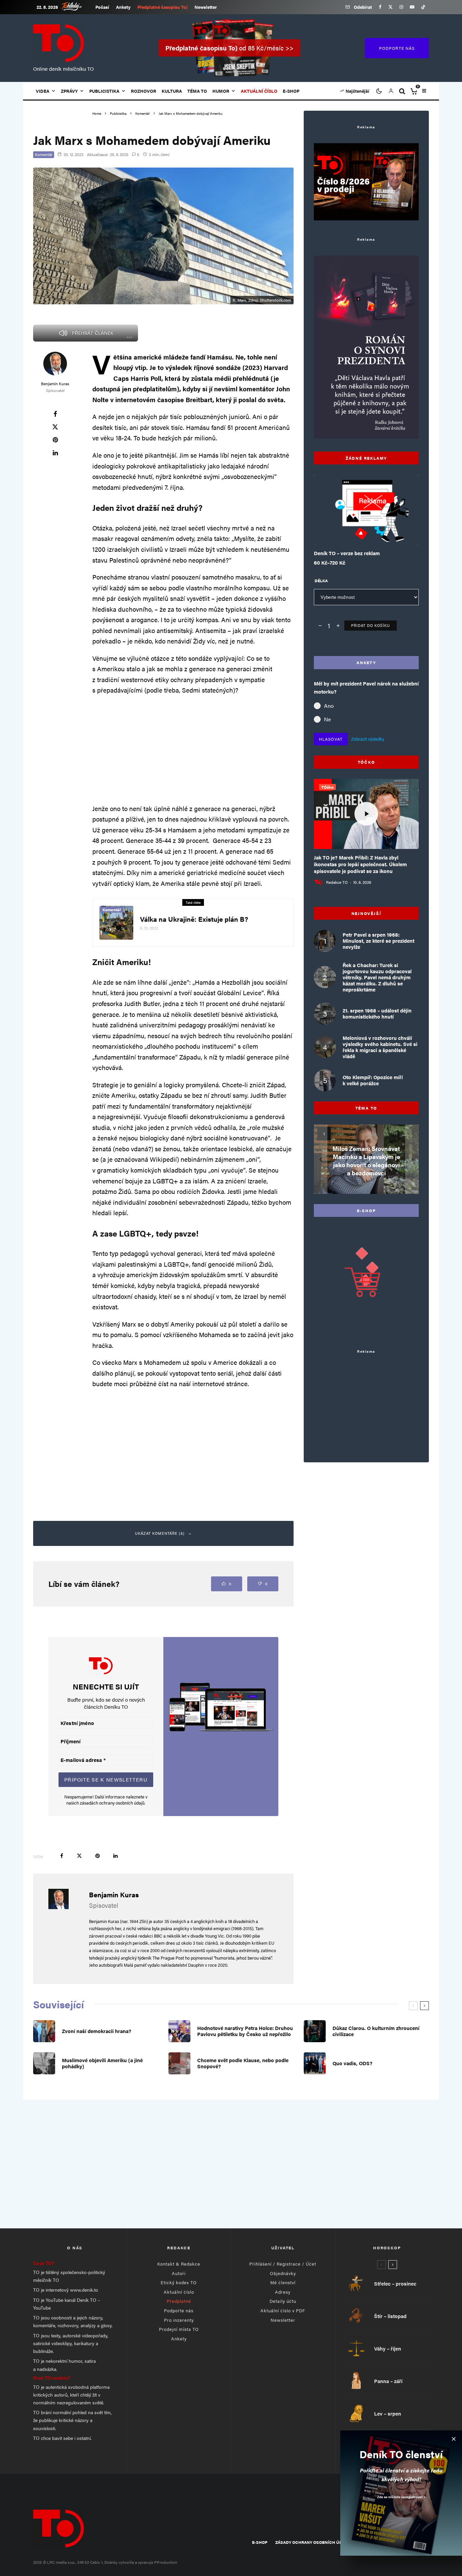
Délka (321, 581)
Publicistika (104, 91)
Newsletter (206, 7)
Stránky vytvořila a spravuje (129, 2562)
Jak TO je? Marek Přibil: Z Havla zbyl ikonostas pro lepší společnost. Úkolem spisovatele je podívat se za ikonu (360, 864)
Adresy (283, 2292)
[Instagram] (401, 7)
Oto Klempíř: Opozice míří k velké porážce (373, 1080)
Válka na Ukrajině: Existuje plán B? (194, 919)
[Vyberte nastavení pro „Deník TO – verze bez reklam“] (353, 528)
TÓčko (327, 787)
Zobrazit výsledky (368, 739)
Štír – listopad (390, 2316)
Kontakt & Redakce (179, 2264)
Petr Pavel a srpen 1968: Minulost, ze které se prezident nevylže (378, 941)
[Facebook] (380, 7)
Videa (43, 91)
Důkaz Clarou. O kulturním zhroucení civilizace (376, 2031)
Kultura (172, 91)
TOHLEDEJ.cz (77, 6)
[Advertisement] (193, 749)
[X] (390, 7)
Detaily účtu (283, 2301)
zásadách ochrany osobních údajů (112, 1803)
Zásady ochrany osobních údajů (313, 2542)
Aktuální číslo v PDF (283, 2310)
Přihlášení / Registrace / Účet (283, 2264)
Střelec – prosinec (395, 2284)
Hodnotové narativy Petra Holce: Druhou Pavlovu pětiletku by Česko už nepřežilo (245, 2031)
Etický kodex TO (179, 2282)
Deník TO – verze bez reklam (347, 553)
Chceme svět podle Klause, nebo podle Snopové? (243, 2063)
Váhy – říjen (388, 2349)
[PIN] (55, 440)
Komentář (44, 154)
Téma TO (197, 91)
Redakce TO (337, 882)
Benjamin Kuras (55, 384)
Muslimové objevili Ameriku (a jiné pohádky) (102, 2063)
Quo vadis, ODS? (352, 2063)
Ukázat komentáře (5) (160, 1533)
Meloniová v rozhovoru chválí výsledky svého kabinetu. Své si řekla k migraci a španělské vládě (380, 1047)
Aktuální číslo (179, 2292)
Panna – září (388, 2381)
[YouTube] (412, 7)
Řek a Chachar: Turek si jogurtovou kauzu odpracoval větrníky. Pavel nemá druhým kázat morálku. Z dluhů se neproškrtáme (377, 977)
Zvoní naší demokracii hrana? (97, 2031)
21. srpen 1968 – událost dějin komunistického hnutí (377, 1013)
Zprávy (69, 91)
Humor (221, 91)
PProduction (166, 2562)
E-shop (291, 91)
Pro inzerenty (179, 2320)
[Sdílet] (55, 414)
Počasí (102, 7)
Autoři (179, 2273)
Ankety (123, 7)
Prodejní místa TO (179, 2329)
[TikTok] (423, 7)
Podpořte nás (179, 2310)
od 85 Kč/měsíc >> (229, 48)
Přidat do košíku (371, 625)
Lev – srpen (388, 2414)
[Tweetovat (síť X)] (55, 427)
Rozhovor (144, 91)
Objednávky (283, 2273)
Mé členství (283, 2282)
